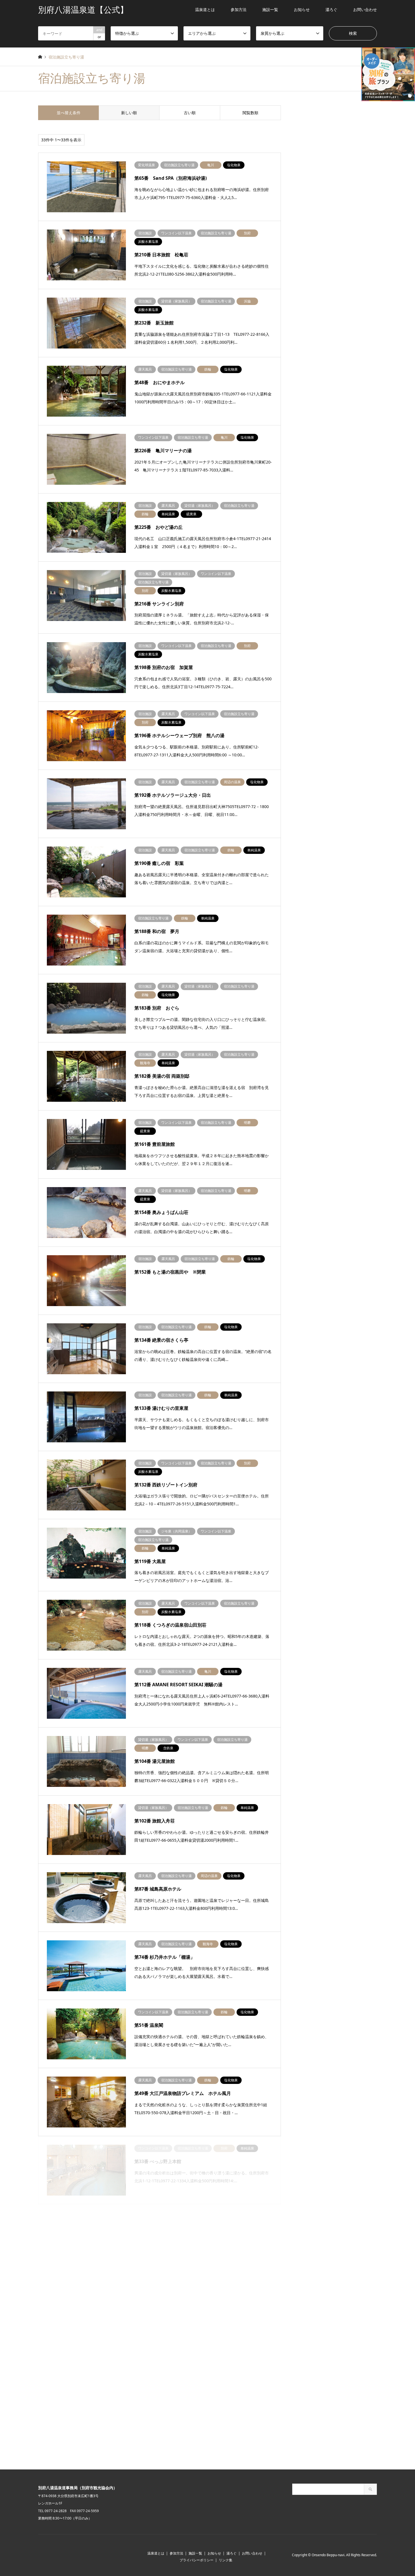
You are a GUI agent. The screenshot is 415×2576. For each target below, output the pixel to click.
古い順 (190, 113)
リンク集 (226, 2560)
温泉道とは (205, 9)
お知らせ (302, 9)
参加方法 (239, 9)
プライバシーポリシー (196, 2560)
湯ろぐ (331, 9)
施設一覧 (270, 9)
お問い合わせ (365, 9)
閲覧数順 (250, 113)
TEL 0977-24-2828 (52, 2511)
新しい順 (129, 113)
